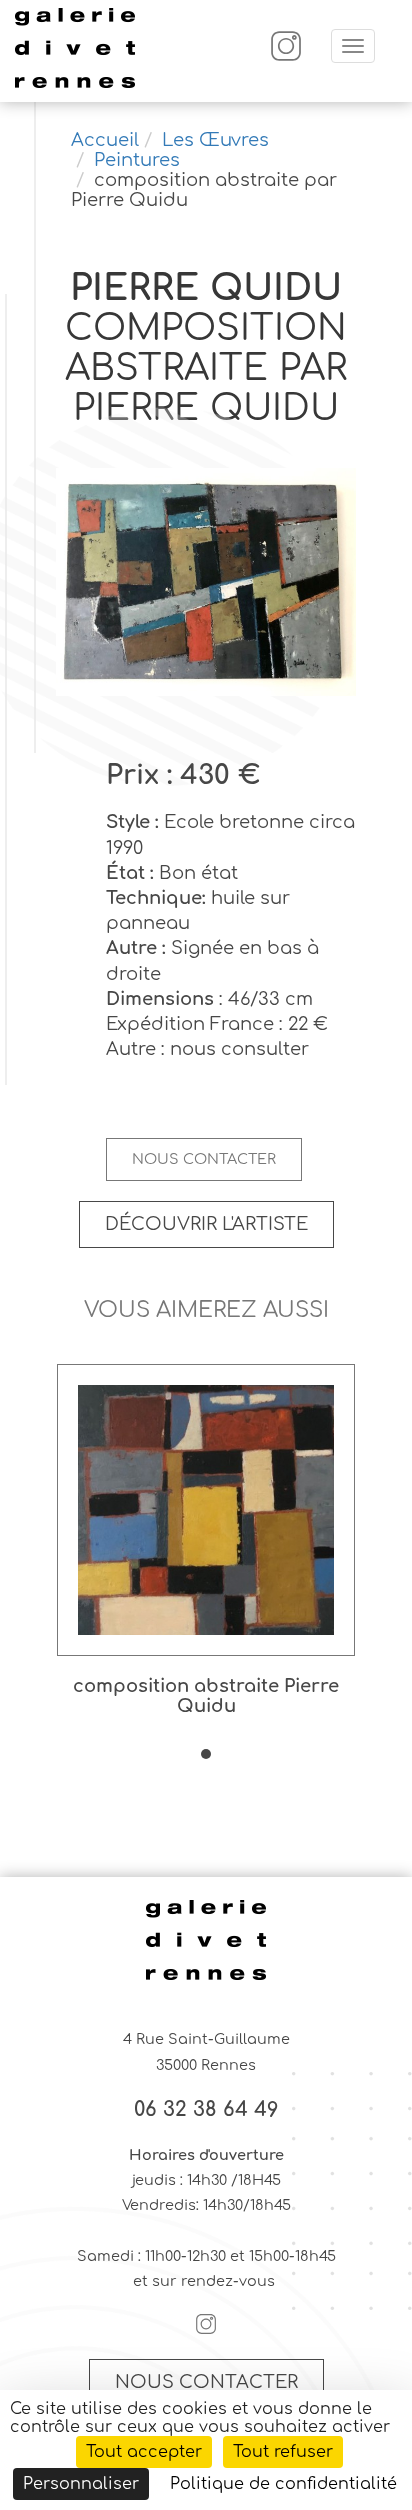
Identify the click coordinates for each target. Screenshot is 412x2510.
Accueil (105, 140)
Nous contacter (204, 1159)
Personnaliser (81, 2484)
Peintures (137, 160)
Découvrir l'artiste (206, 1224)
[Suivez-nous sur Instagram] (286, 56)
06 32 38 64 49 (206, 2110)
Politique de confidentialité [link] (283, 2484)
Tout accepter (144, 2452)
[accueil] (75, 85)
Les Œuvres (215, 140)
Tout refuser (283, 2452)
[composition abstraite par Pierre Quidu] (206, 584)
